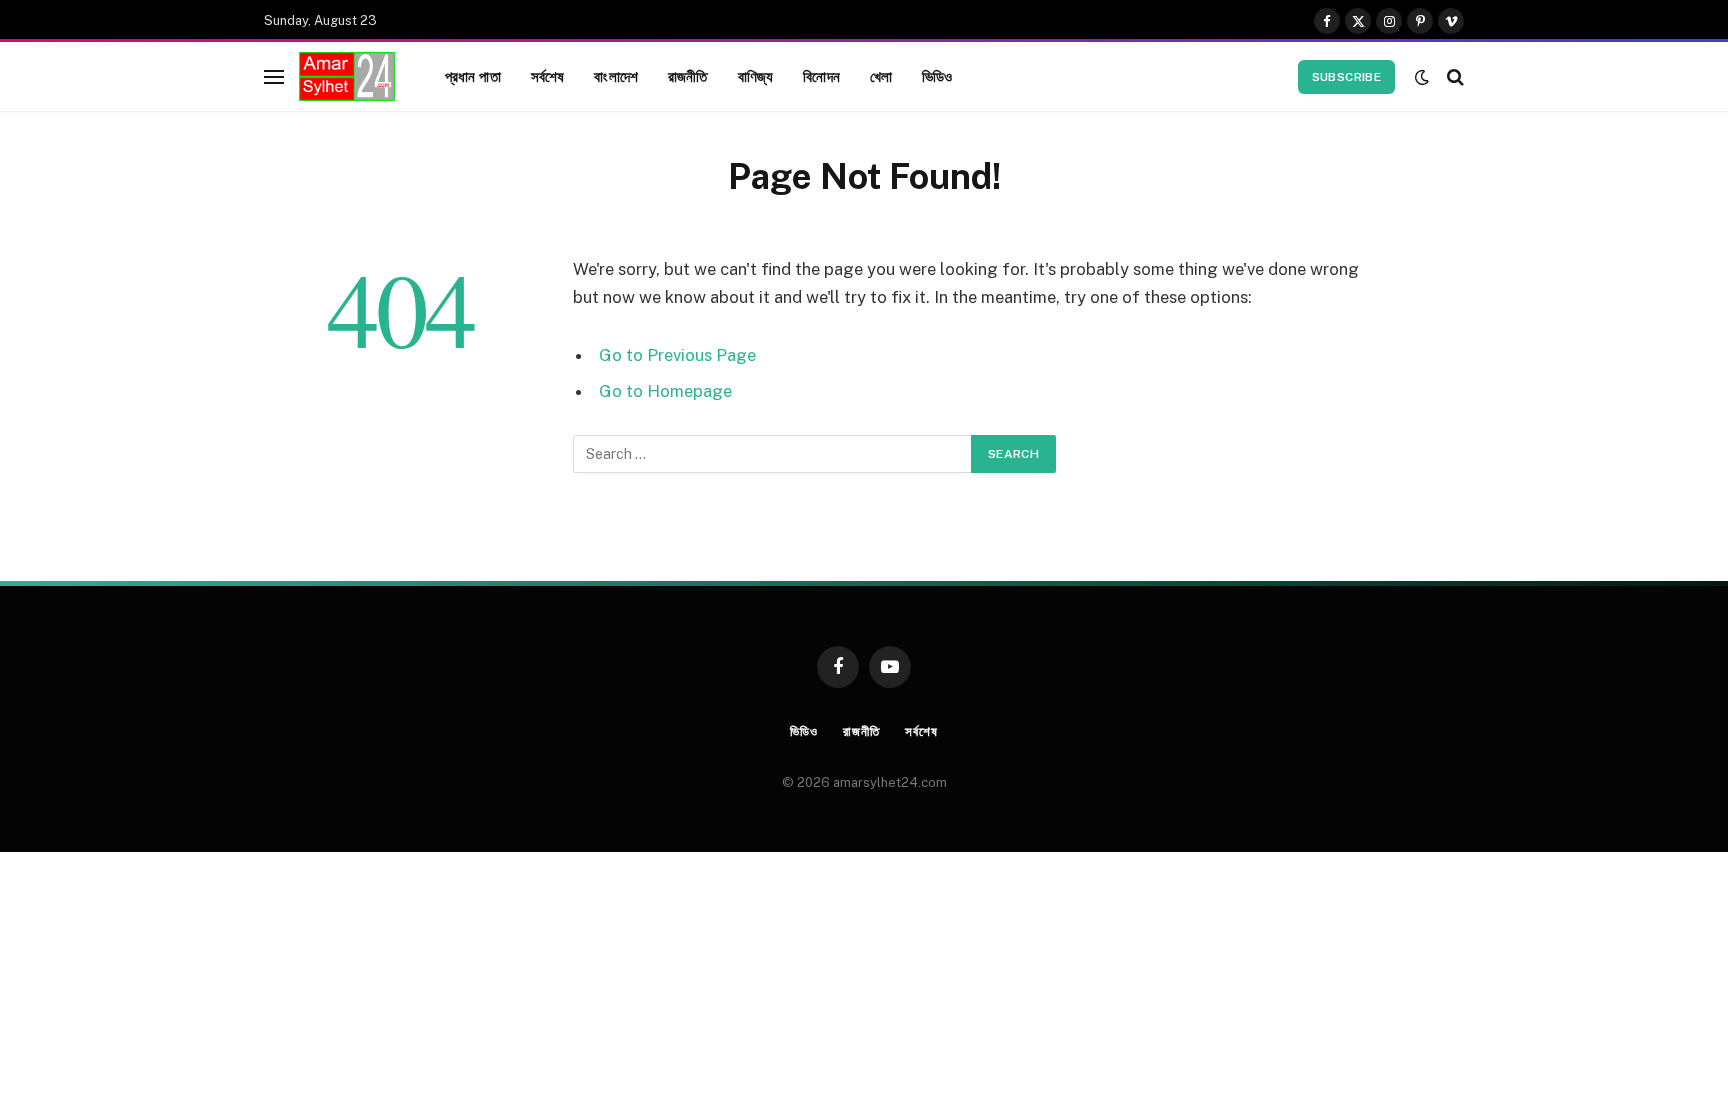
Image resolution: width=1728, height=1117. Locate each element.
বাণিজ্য (756, 76)
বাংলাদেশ (616, 76)
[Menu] (274, 76)
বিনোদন (821, 76)
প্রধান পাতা (473, 76)
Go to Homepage (665, 391)
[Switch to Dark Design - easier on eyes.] (1422, 77)
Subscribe (1346, 77)
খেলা (881, 76)
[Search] (1453, 76)
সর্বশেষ (548, 76)
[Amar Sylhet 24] (347, 77)
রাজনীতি (688, 76)
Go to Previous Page (677, 355)
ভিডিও (937, 76)
